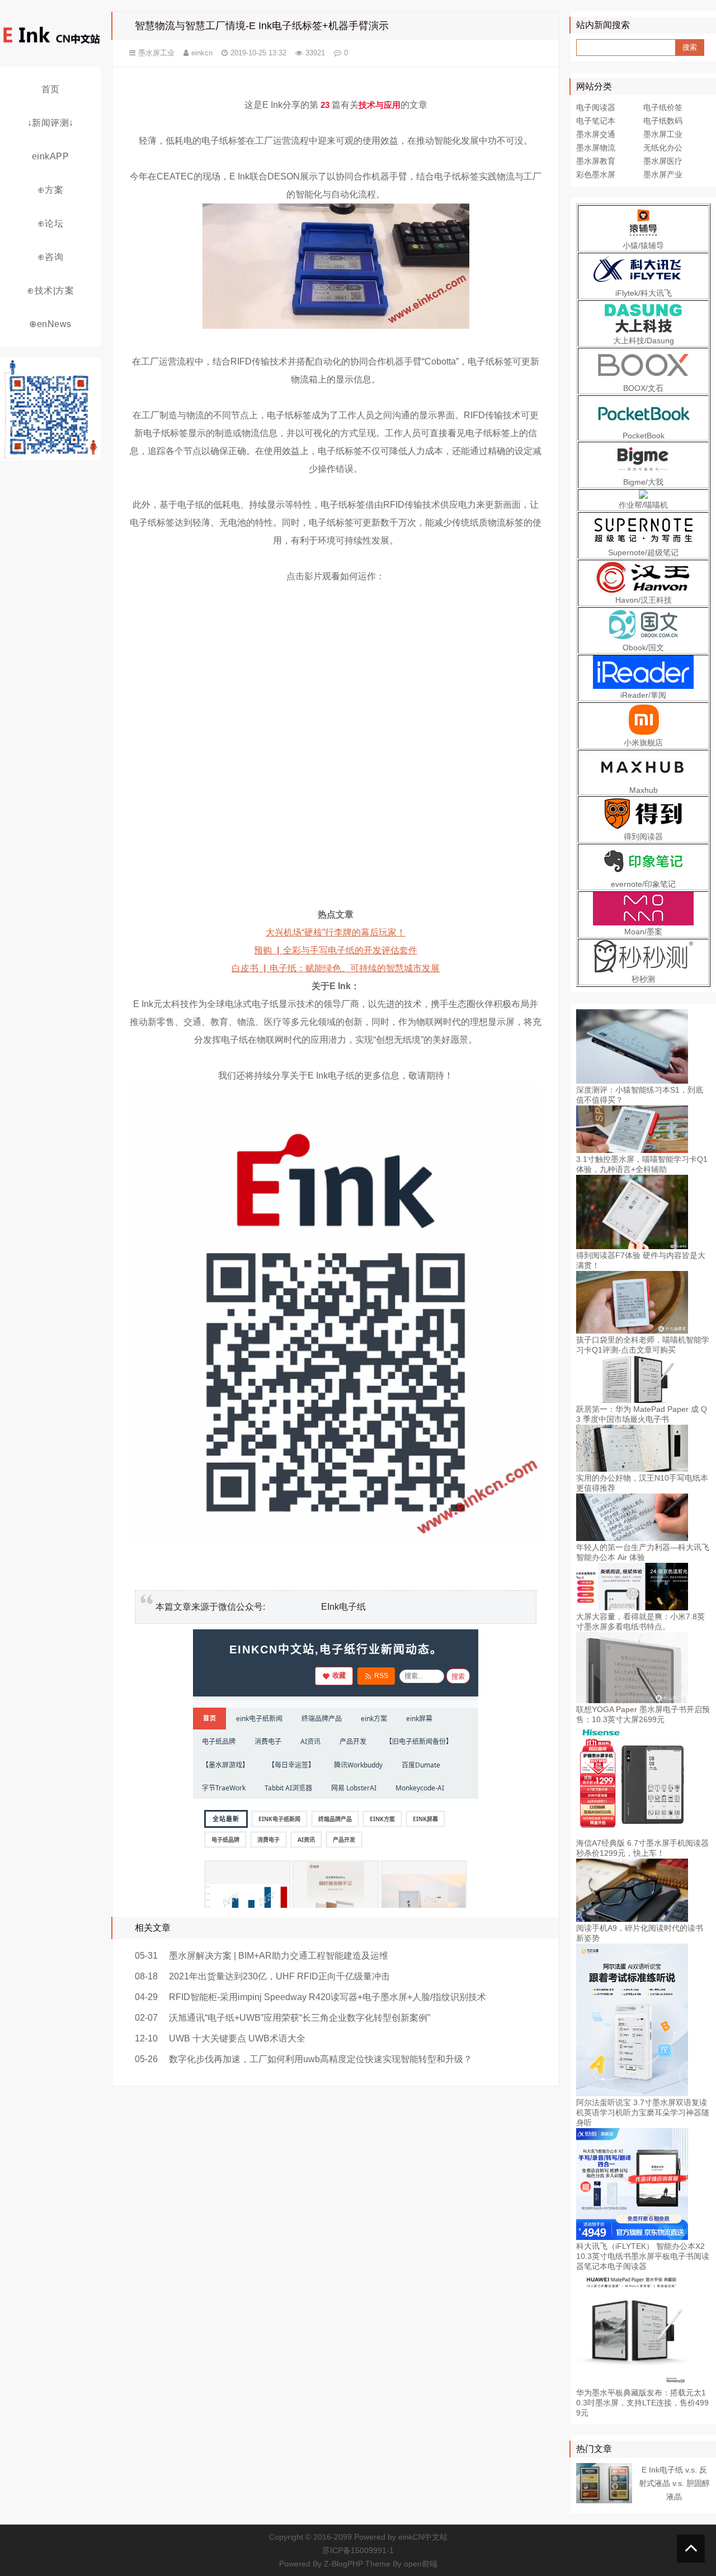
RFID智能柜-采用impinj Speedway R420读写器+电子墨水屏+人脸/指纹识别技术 (328, 1997)
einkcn (202, 53)
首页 (51, 89)
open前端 (421, 2564)
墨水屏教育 (596, 161)
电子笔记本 (596, 121)
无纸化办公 (663, 148)
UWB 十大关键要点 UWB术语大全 (237, 2038)
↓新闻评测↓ (51, 123)
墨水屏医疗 (663, 161)
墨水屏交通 (596, 134)
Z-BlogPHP (343, 2564)
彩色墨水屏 (596, 174)
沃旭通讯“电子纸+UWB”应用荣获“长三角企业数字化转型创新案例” (300, 2018)
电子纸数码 (663, 121)
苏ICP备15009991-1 (358, 2550)
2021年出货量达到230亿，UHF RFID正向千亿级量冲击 (279, 1976)
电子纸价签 (663, 107)
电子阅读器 (596, 107)
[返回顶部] (691, 2549)
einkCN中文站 (423, 2537)
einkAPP (51, 156)
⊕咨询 (51, 257)
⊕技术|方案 (50, 290)
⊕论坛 (51, 223)
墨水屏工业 (156, 53)
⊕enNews (50, 324)
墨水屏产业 (663, 174)
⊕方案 (51, 190)
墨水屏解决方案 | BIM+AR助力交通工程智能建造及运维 (279, 1956)
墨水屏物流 (596, 148)
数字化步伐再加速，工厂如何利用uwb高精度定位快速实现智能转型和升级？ (321, 2059)
